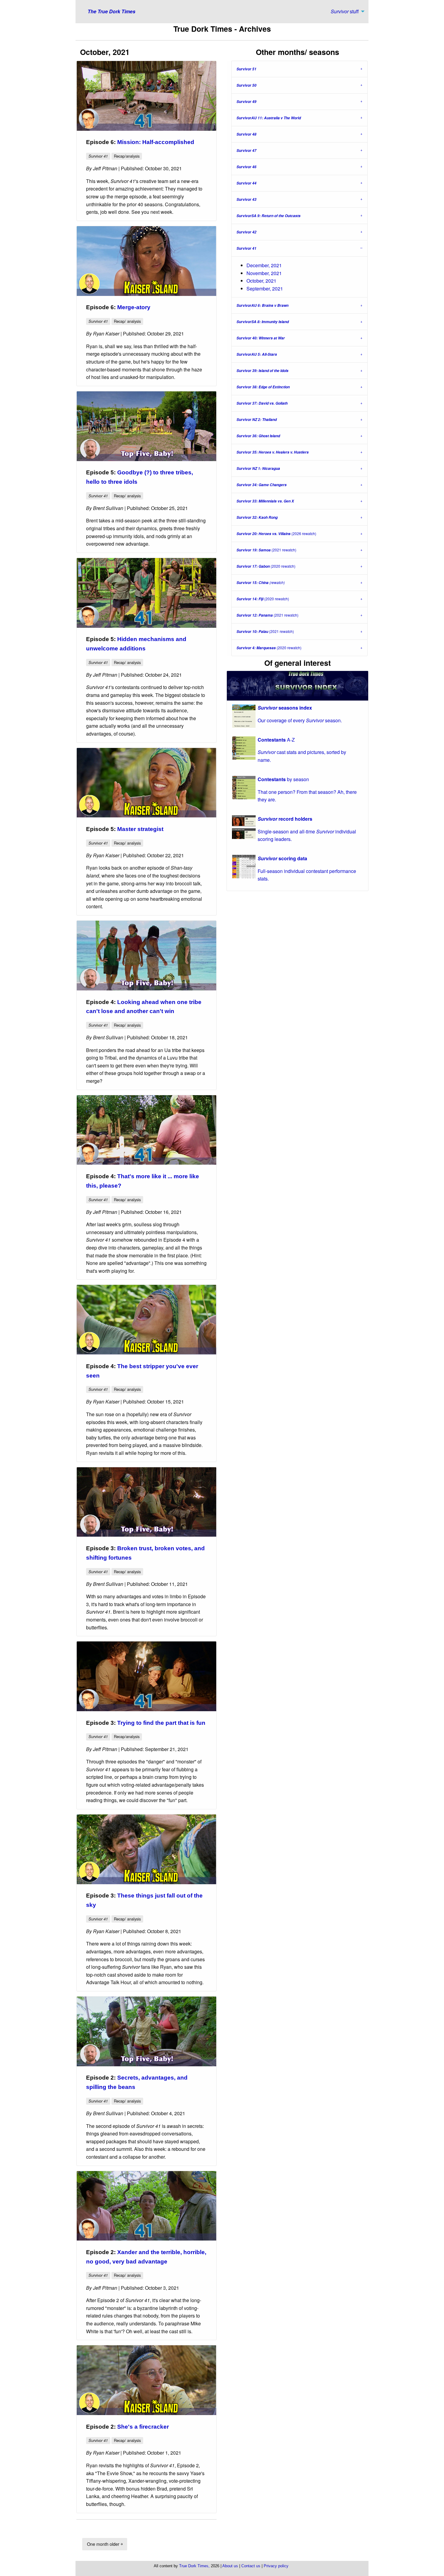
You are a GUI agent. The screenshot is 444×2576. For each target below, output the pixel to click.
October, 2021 (261, 281)
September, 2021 (265, 289)
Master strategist (140, 829)
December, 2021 (264, 265)
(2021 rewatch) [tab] (266, 550)
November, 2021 (264, 273)
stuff (345, 11)
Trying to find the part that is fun (161, 1723)
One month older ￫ (105, 2544)
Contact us (251, 2566)
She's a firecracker (143, 2427)
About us (230, 2566)
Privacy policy (276, 2566)
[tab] (299, 69)
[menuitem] (346, 11)
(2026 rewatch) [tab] (276, 534)
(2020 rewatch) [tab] (266, 566)
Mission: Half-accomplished (156, 142)
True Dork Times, (194, 2566)
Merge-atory (134, 307)
